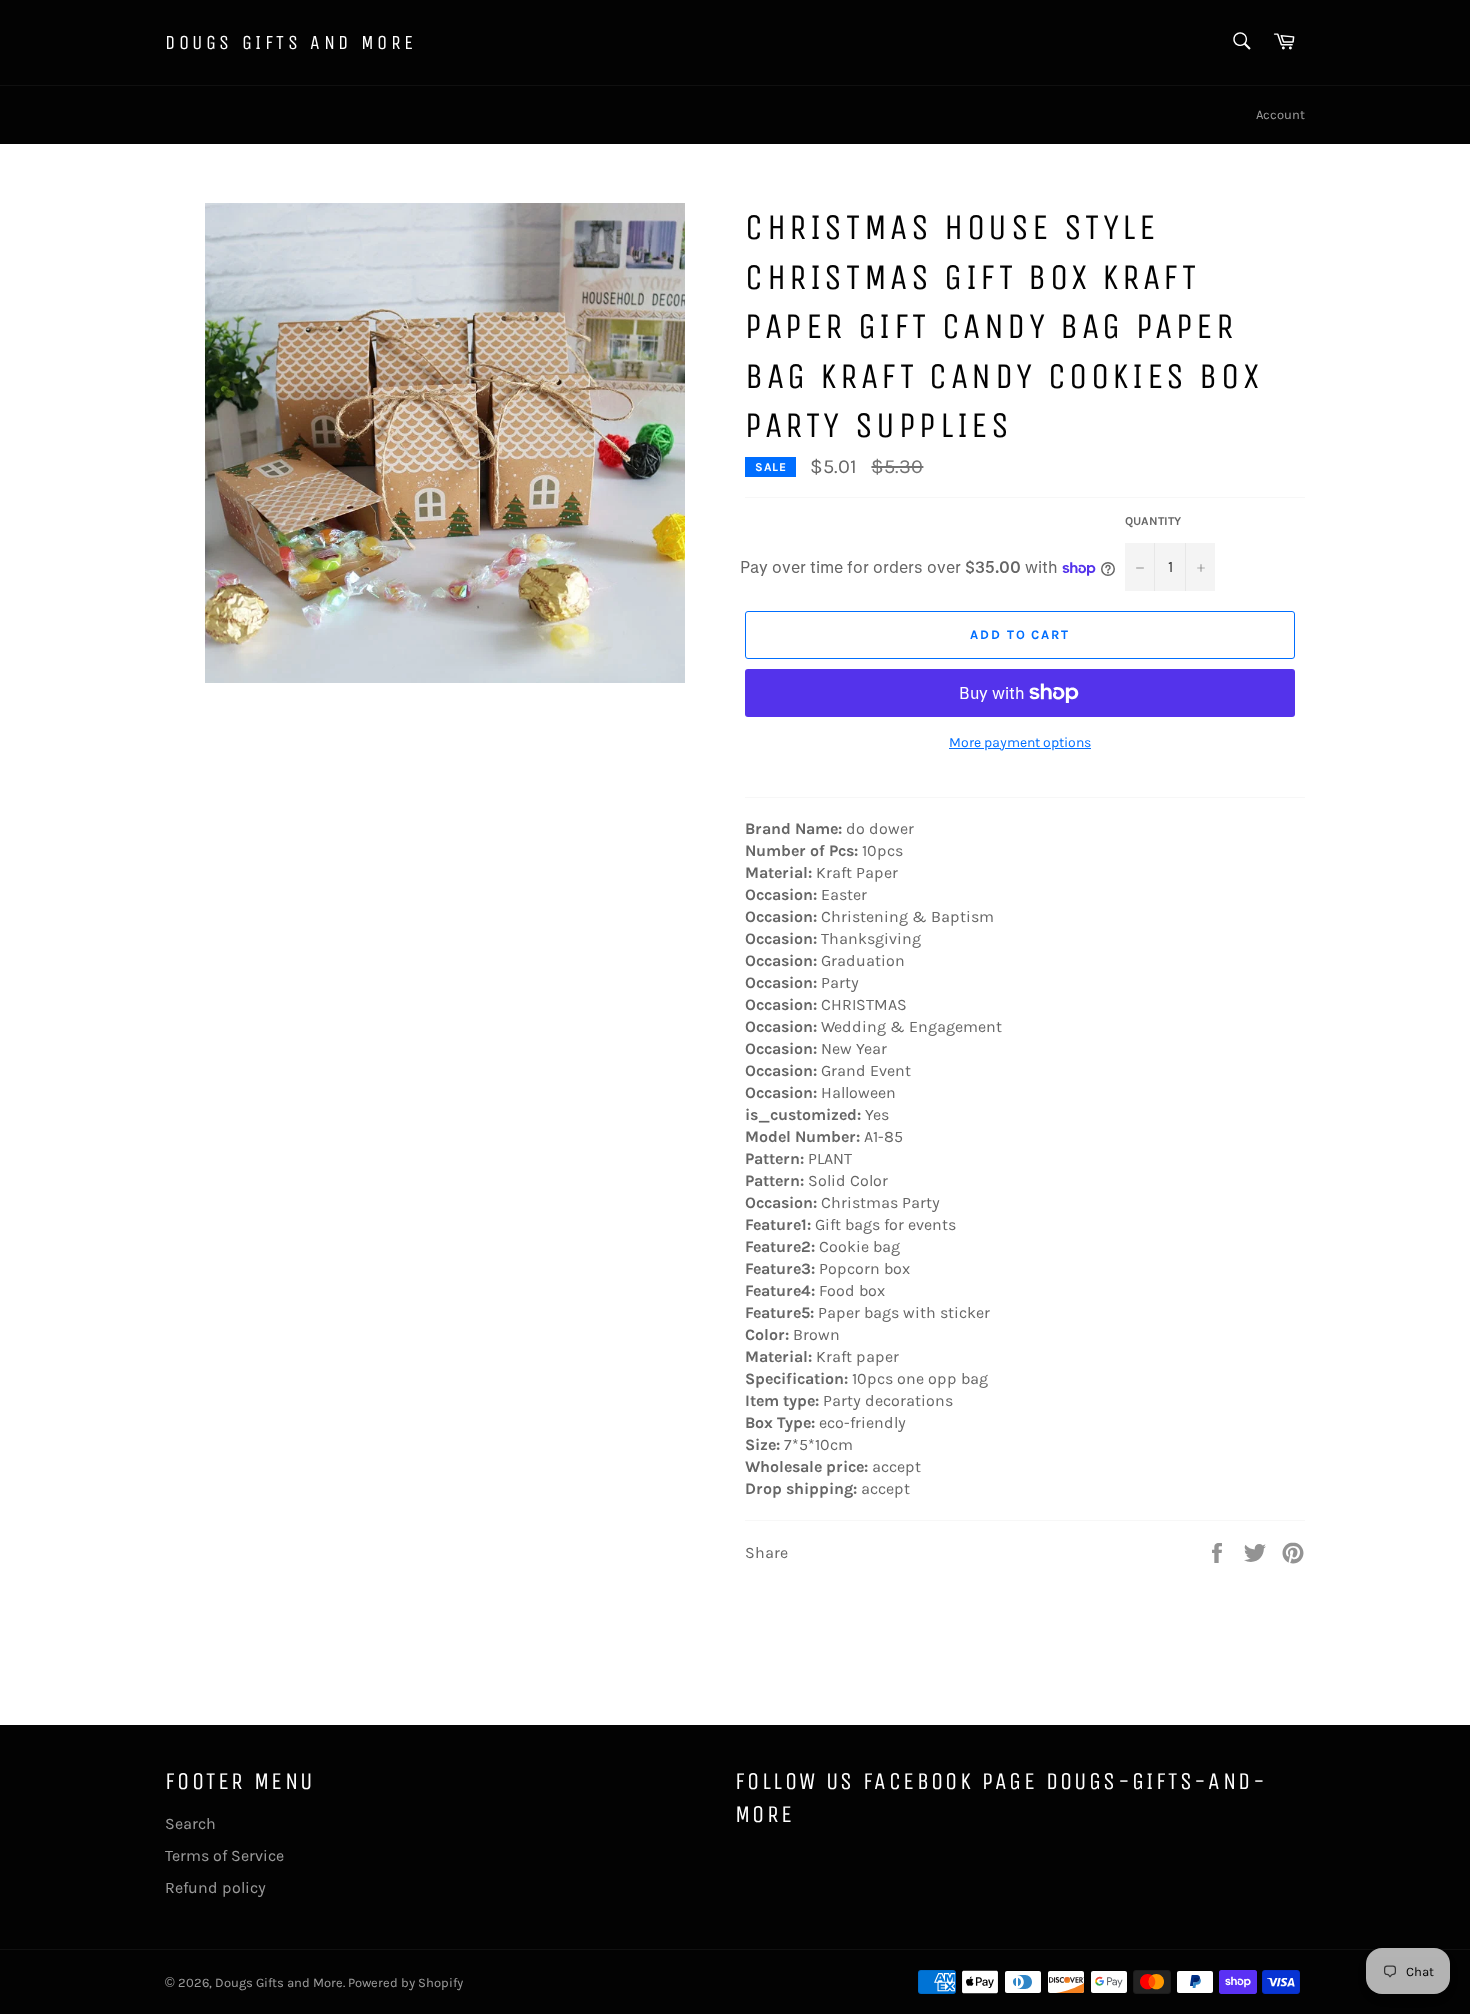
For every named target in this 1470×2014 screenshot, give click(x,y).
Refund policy (215, 1887)
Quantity (1153, 521)
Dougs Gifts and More (291, 42)
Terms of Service (224, 1855)
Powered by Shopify (405, 1982)
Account (1280, 114)
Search (190, 1823)
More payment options (1020, 742)
